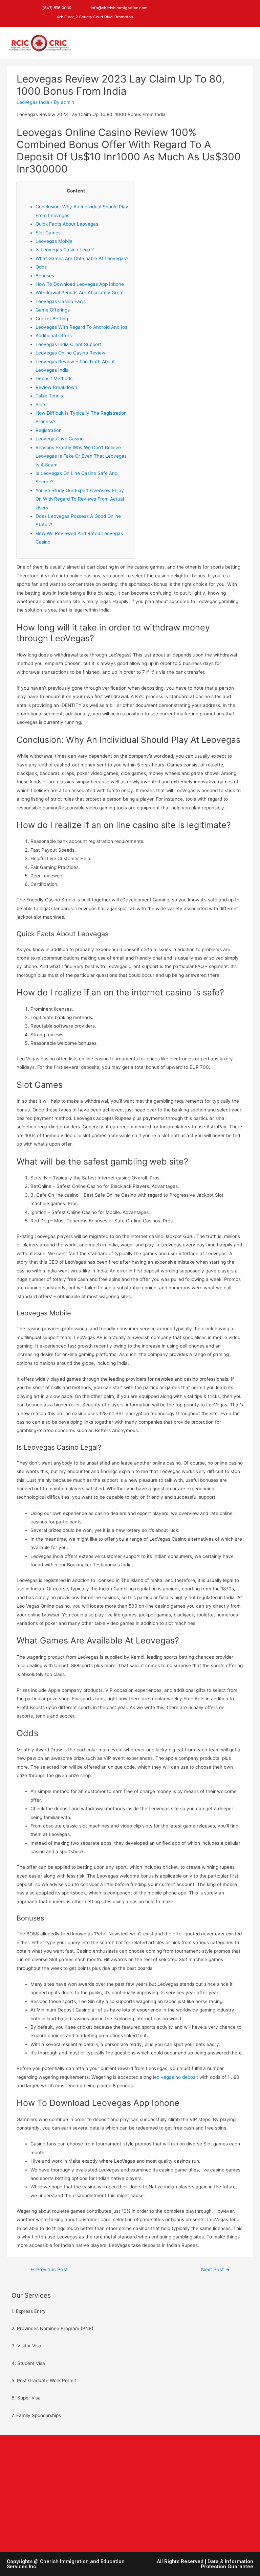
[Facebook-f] (157, 8)
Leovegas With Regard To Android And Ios (81, 327)
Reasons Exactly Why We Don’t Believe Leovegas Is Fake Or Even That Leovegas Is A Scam (81, 456)
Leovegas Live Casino (60, 439)
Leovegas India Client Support (68, 344)
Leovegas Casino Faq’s (61, 301)
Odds (41, 267)
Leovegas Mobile (54, 241)
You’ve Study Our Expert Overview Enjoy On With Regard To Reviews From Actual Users (80, 499)
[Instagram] (185, 8)
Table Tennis (49, 396)
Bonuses (45, 276)
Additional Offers (54, 336)
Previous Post (49, 2270)
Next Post (215, 2270)
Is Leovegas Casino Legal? (65, 250)
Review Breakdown (56, 387)
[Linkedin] (157, 19)
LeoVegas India (33, 102)
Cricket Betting (52, 319)
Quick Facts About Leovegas (67, 224)
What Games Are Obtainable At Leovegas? (82, 258)
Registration (49, 430)
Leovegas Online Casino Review (70, 353)
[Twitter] (171, 8)
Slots (41, 405)
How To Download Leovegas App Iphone (80, 284)
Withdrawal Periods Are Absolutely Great (80, 293)
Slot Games (48, 233)
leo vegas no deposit (176, 2077)
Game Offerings (53, 310)
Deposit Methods (54, 378)
